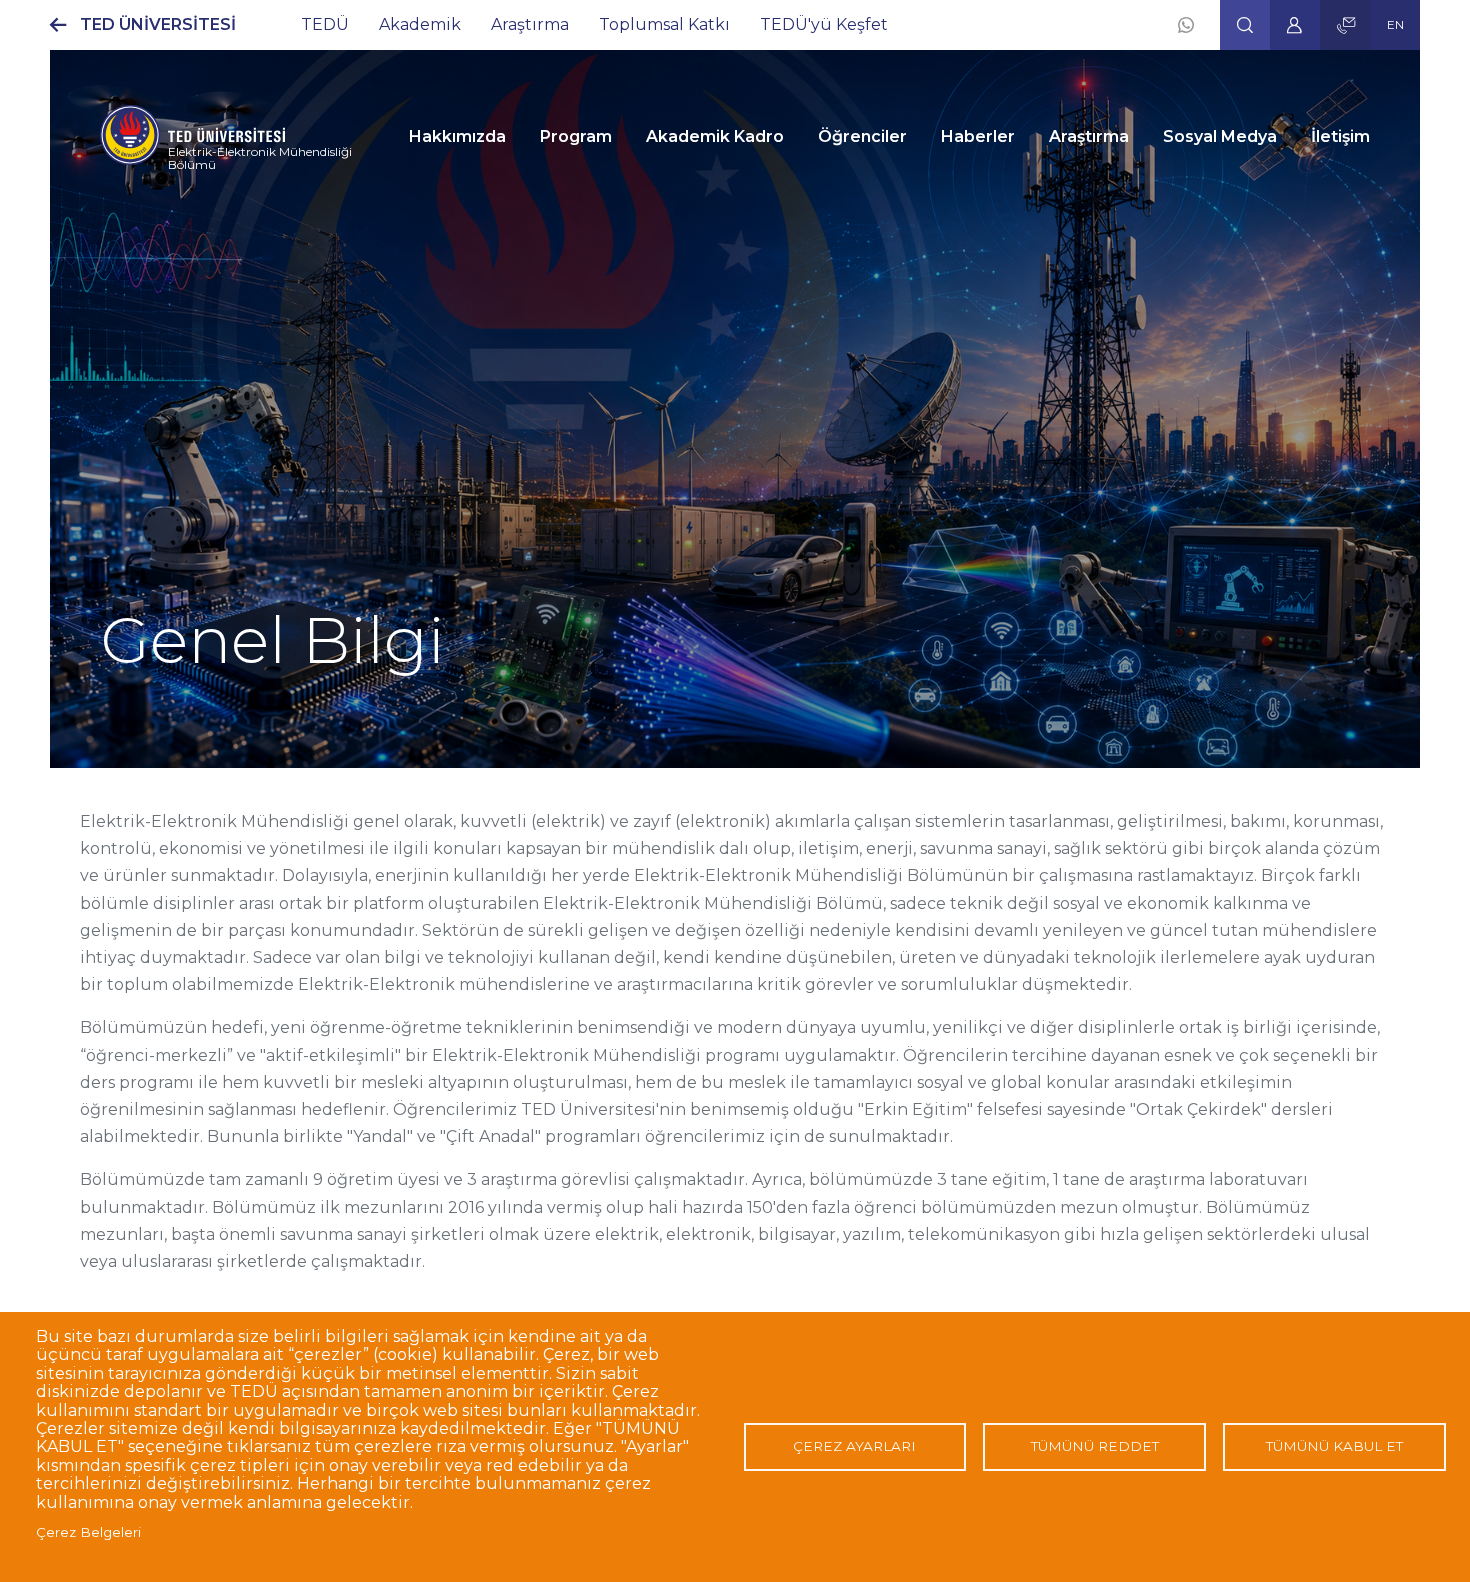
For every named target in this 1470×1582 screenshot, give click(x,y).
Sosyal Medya (1220, 136)
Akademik (420, 24)
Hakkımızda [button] (457, 136)
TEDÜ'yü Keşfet (824, 24)
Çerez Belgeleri (88, 1532)
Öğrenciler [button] (862, 136)
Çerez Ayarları (854, 1446)
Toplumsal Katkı (664, 24)
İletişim (1340, 136)
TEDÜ (325, 24)
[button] (1245, 25)
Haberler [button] (978, 136)
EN (1395, 24)
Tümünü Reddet (1095, 1446)
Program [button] (576, 136)
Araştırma (530, 24)
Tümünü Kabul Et (1334, 1446)
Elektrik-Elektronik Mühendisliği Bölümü (260, 158)
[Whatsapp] (1186, 25)
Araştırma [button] (1089, 136)
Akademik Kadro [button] (715, 136)
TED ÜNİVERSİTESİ (158, 24)
